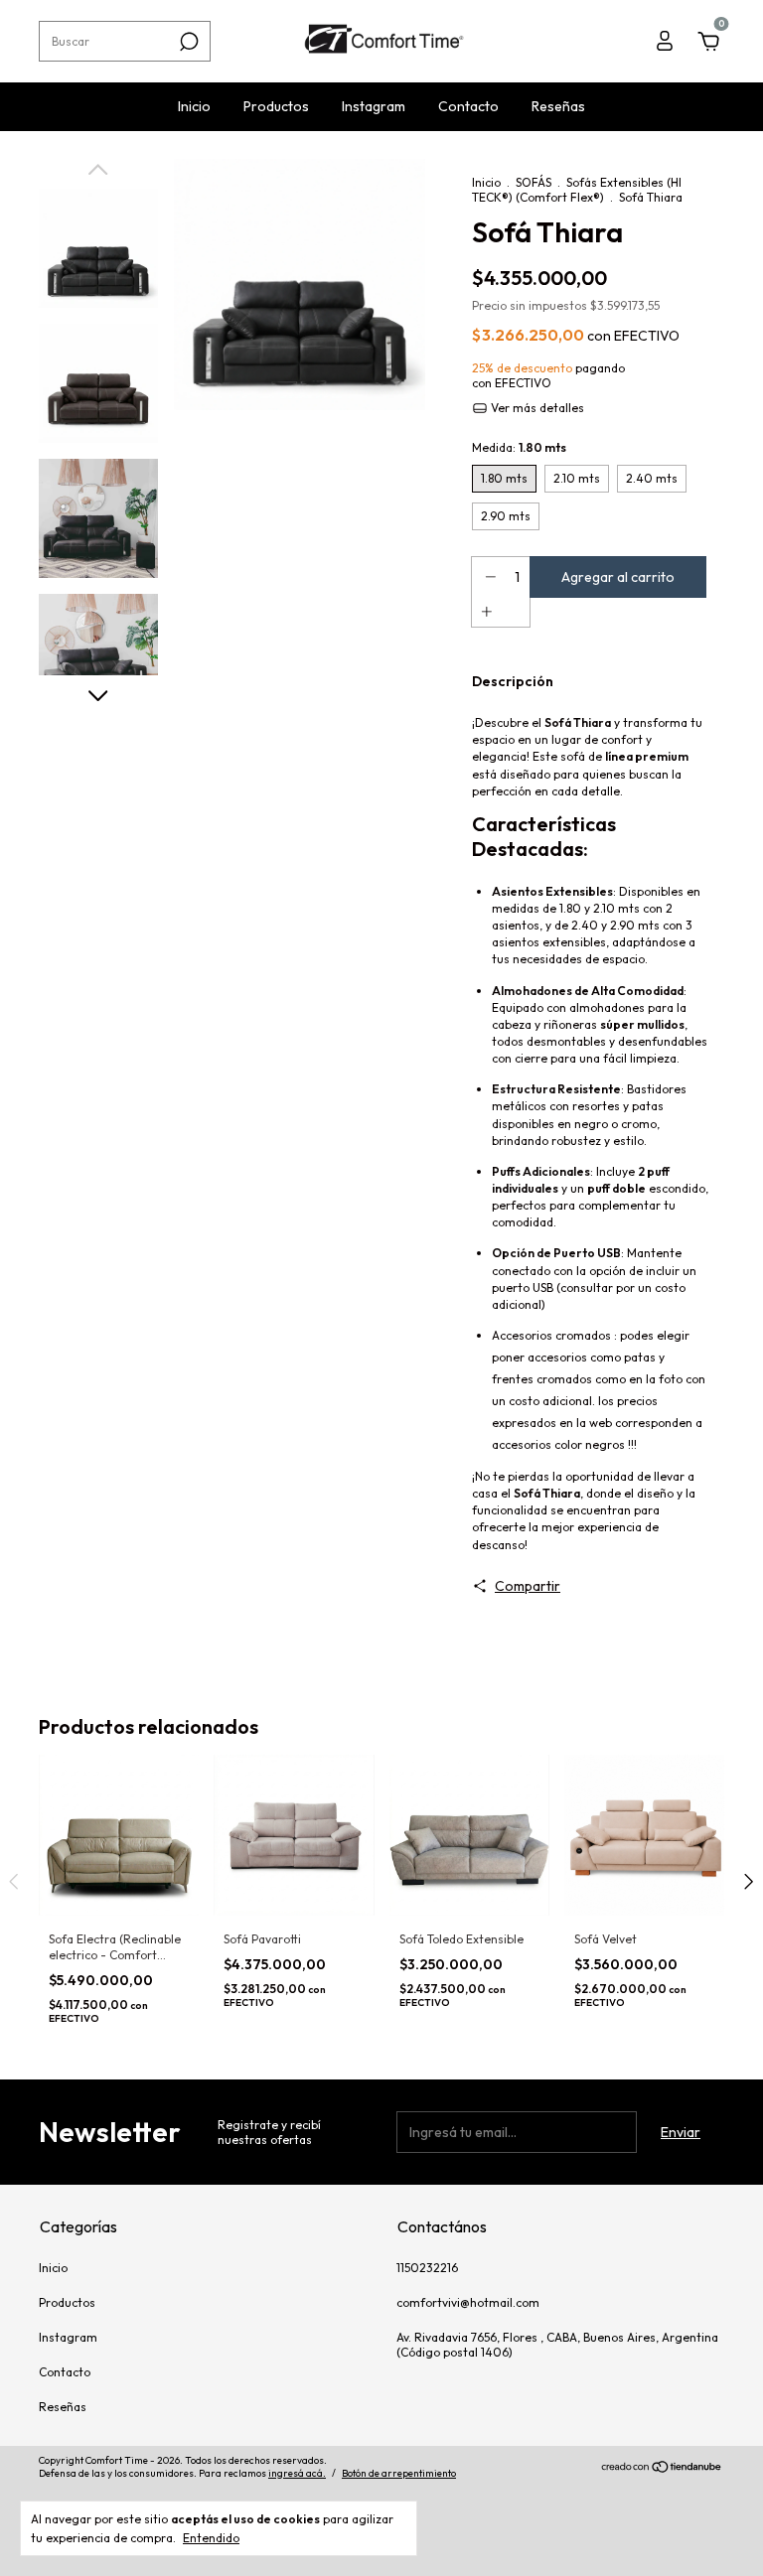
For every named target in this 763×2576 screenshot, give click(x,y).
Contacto (468, 106)
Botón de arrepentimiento (399, 2473)
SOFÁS (534, 182)
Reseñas (558, 106)
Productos (276, 106)
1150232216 (427, 2268)
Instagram (374, 106)
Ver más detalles (536, 408)
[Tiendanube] (662, 2469)
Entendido (211, 2538)
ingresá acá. (297, 2473)
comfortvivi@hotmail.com (468, 2302)
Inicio (194, 106)
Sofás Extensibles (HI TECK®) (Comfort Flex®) (577, 190)
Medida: (519, 447)
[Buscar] (187, 42)
